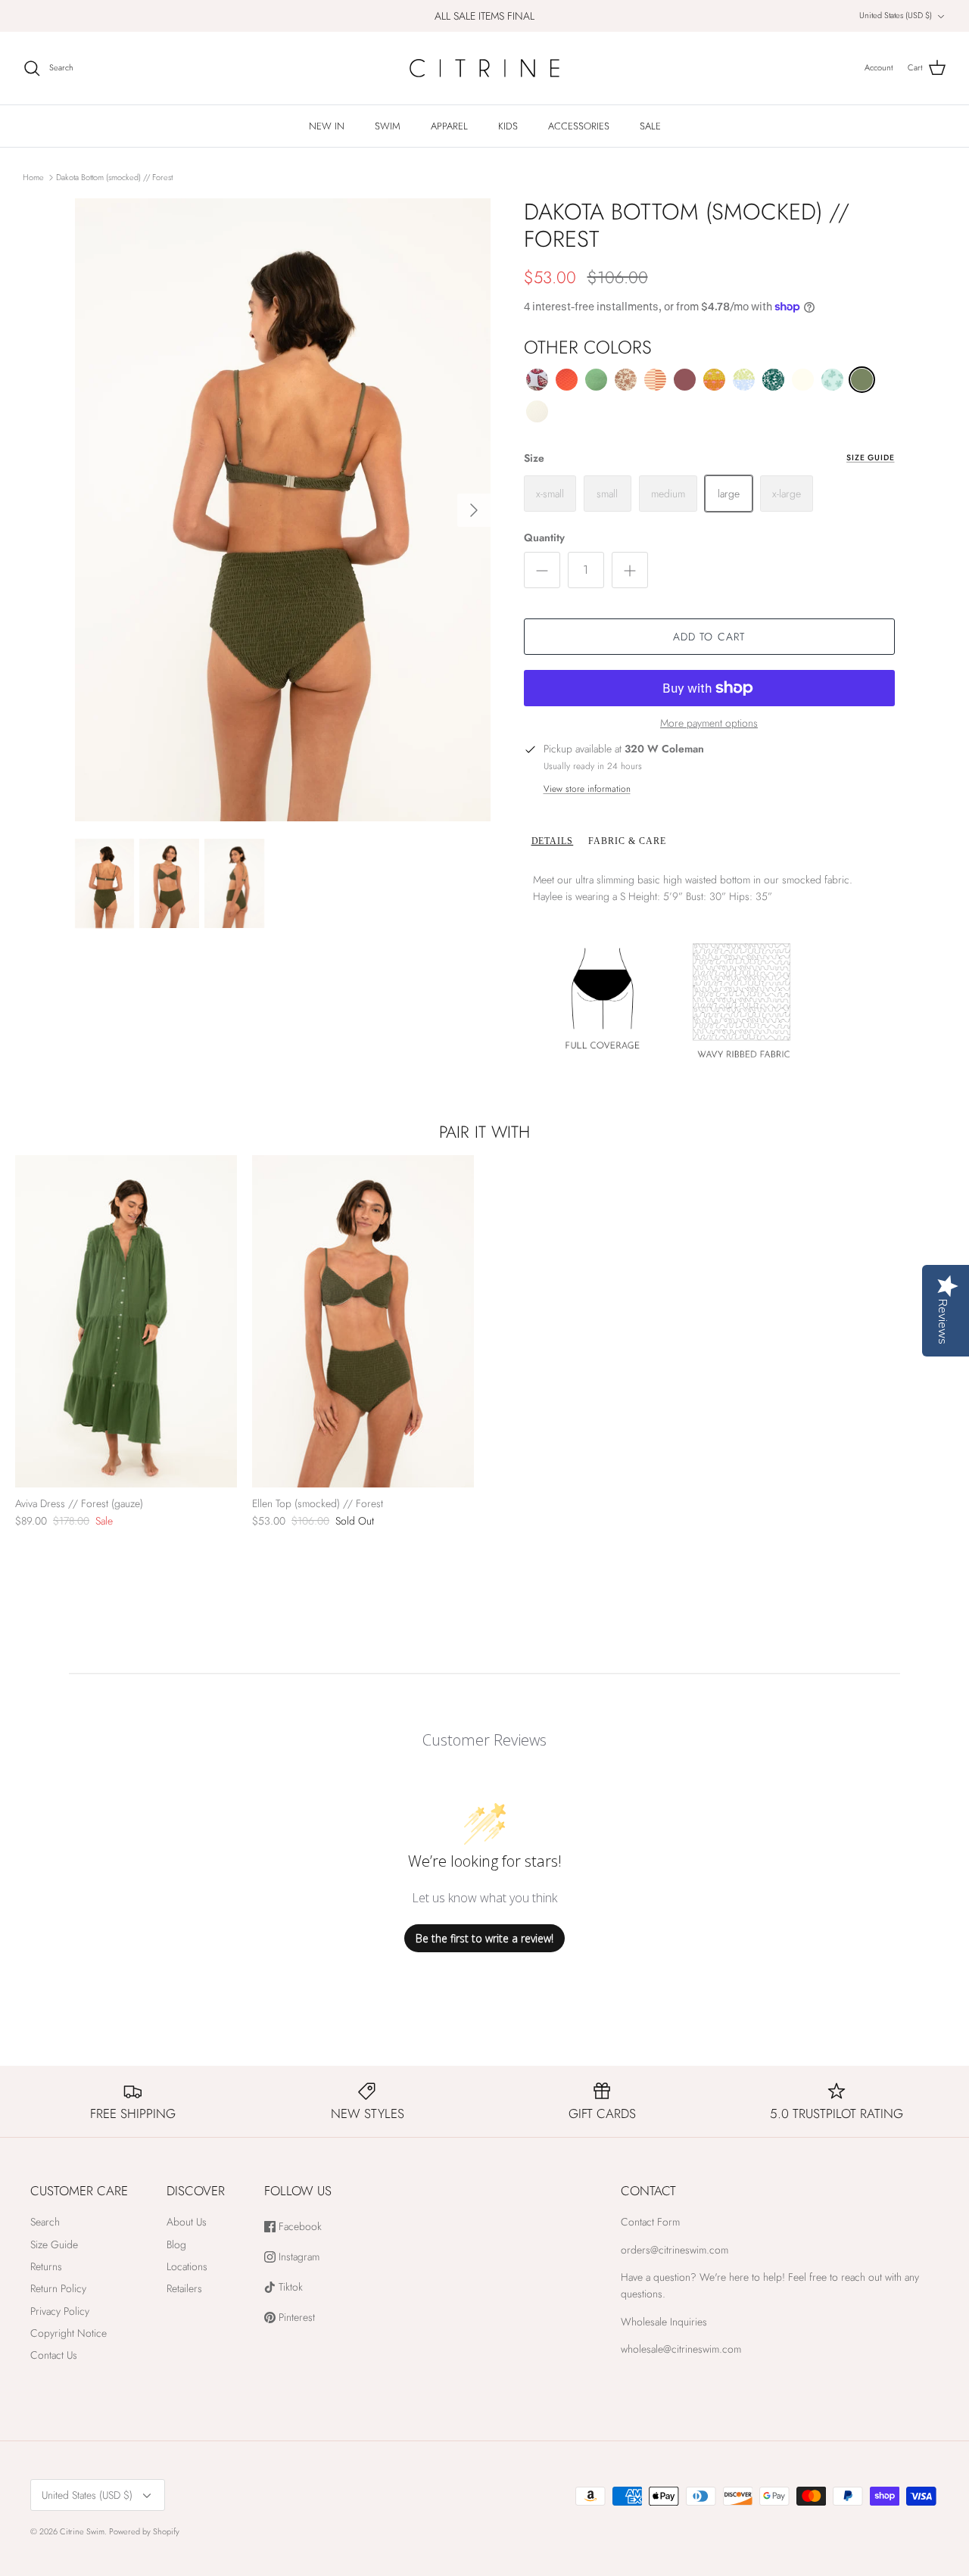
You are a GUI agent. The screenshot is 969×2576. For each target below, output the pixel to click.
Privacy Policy (60, 2311)
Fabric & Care (627, 841)
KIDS (508, 126)
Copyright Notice (69, 2333)
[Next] (474, 510)
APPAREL (449, 126)
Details (553, 841)
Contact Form (650, 2222)
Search (45, 2222)
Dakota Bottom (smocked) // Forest (114, 176)
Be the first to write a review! (484, 1938)
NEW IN (327, 126)
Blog (176, 2244)
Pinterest (295, 2317)
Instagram (298, 2257)
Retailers (184, 2288)
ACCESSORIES (579, 126)
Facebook (299, 2227)
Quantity (544, 538)
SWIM (388, 126)
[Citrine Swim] (484, 68)
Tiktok (289, 2287)
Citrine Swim (82, 2531)
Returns (46, 2266)
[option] (283, 510)
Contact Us (54, 2355)
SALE (650, 126)
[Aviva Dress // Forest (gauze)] (126, 1322)
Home (33, 176)
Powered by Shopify (144, 2531)
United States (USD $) (896, 15)
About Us (187, 2222)
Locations (187, 2266)
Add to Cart (709, 637)
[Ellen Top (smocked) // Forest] (363, 1322)
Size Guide (870, 458)
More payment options (709, 723)
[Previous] (26, 1321)
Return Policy (58, 2288)
